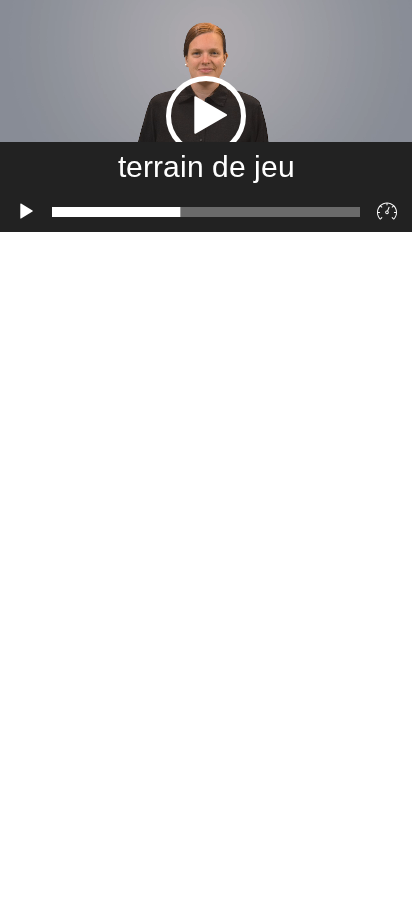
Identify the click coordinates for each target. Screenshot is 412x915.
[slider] (206, 212)
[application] (206, 116)
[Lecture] (26, 212)
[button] (206, 116)
